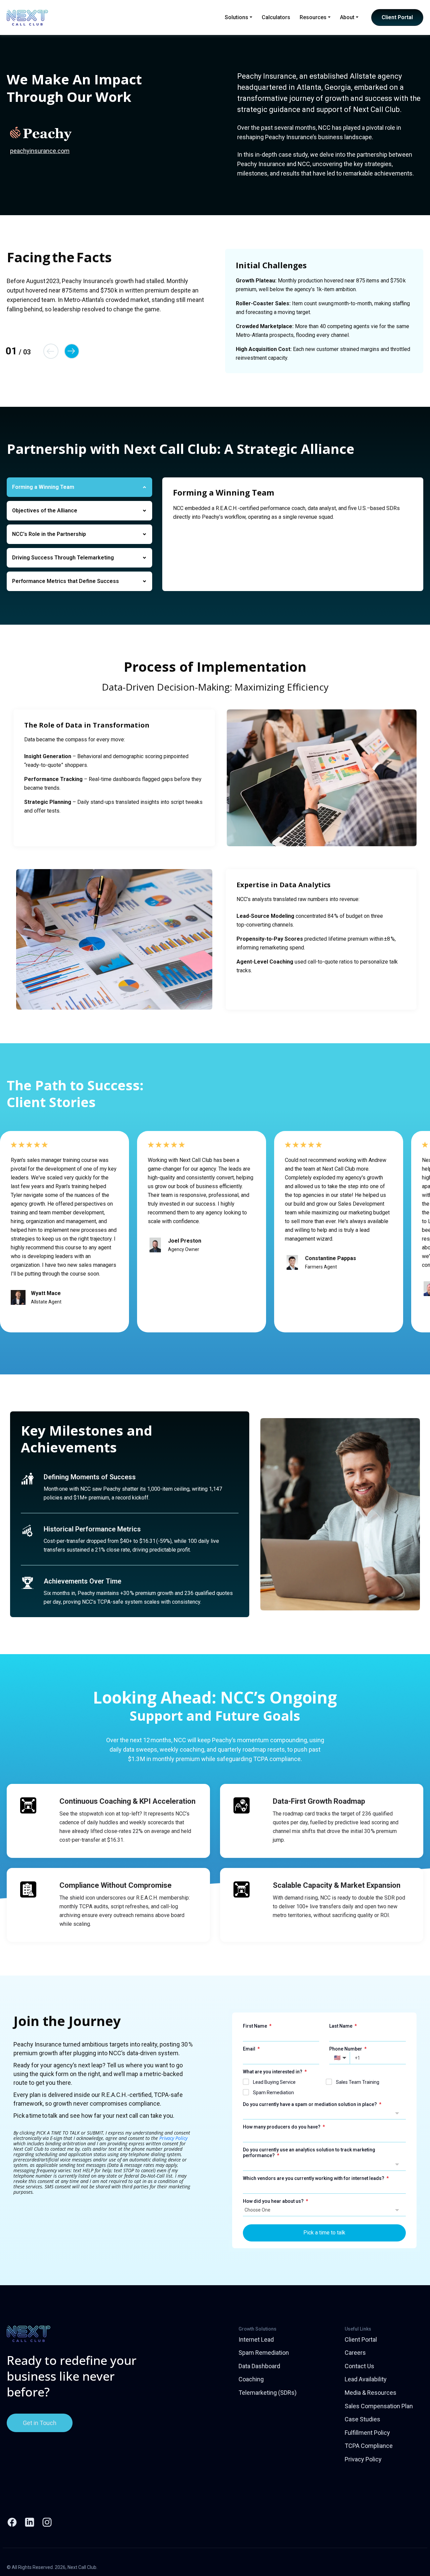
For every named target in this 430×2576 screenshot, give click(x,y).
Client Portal (397, 17)
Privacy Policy (173, 2138)
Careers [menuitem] (355, 2353)
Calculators (276, 17)
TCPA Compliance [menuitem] (369, 2446)
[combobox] (325, 2113)
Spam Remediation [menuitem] (264, 2353)
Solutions (236, 17)
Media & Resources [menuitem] (371, 2393)
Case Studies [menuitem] (362, 2419)
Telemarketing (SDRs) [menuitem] (268, 2393)
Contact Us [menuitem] (359, 2366)
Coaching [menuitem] (251, 2379)
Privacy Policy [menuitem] (363, 2459)
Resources (313, 17)
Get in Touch (40, 2423)
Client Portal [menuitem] (361, 2339)
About (347, 17)
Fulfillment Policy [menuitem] (367, 2433)
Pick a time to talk (324, 2233)
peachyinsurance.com (40, 151)
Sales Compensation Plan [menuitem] (379, 2406)
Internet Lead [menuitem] (256, 2339)
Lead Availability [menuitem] (366, 2379)
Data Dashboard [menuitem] (259, 2366)
